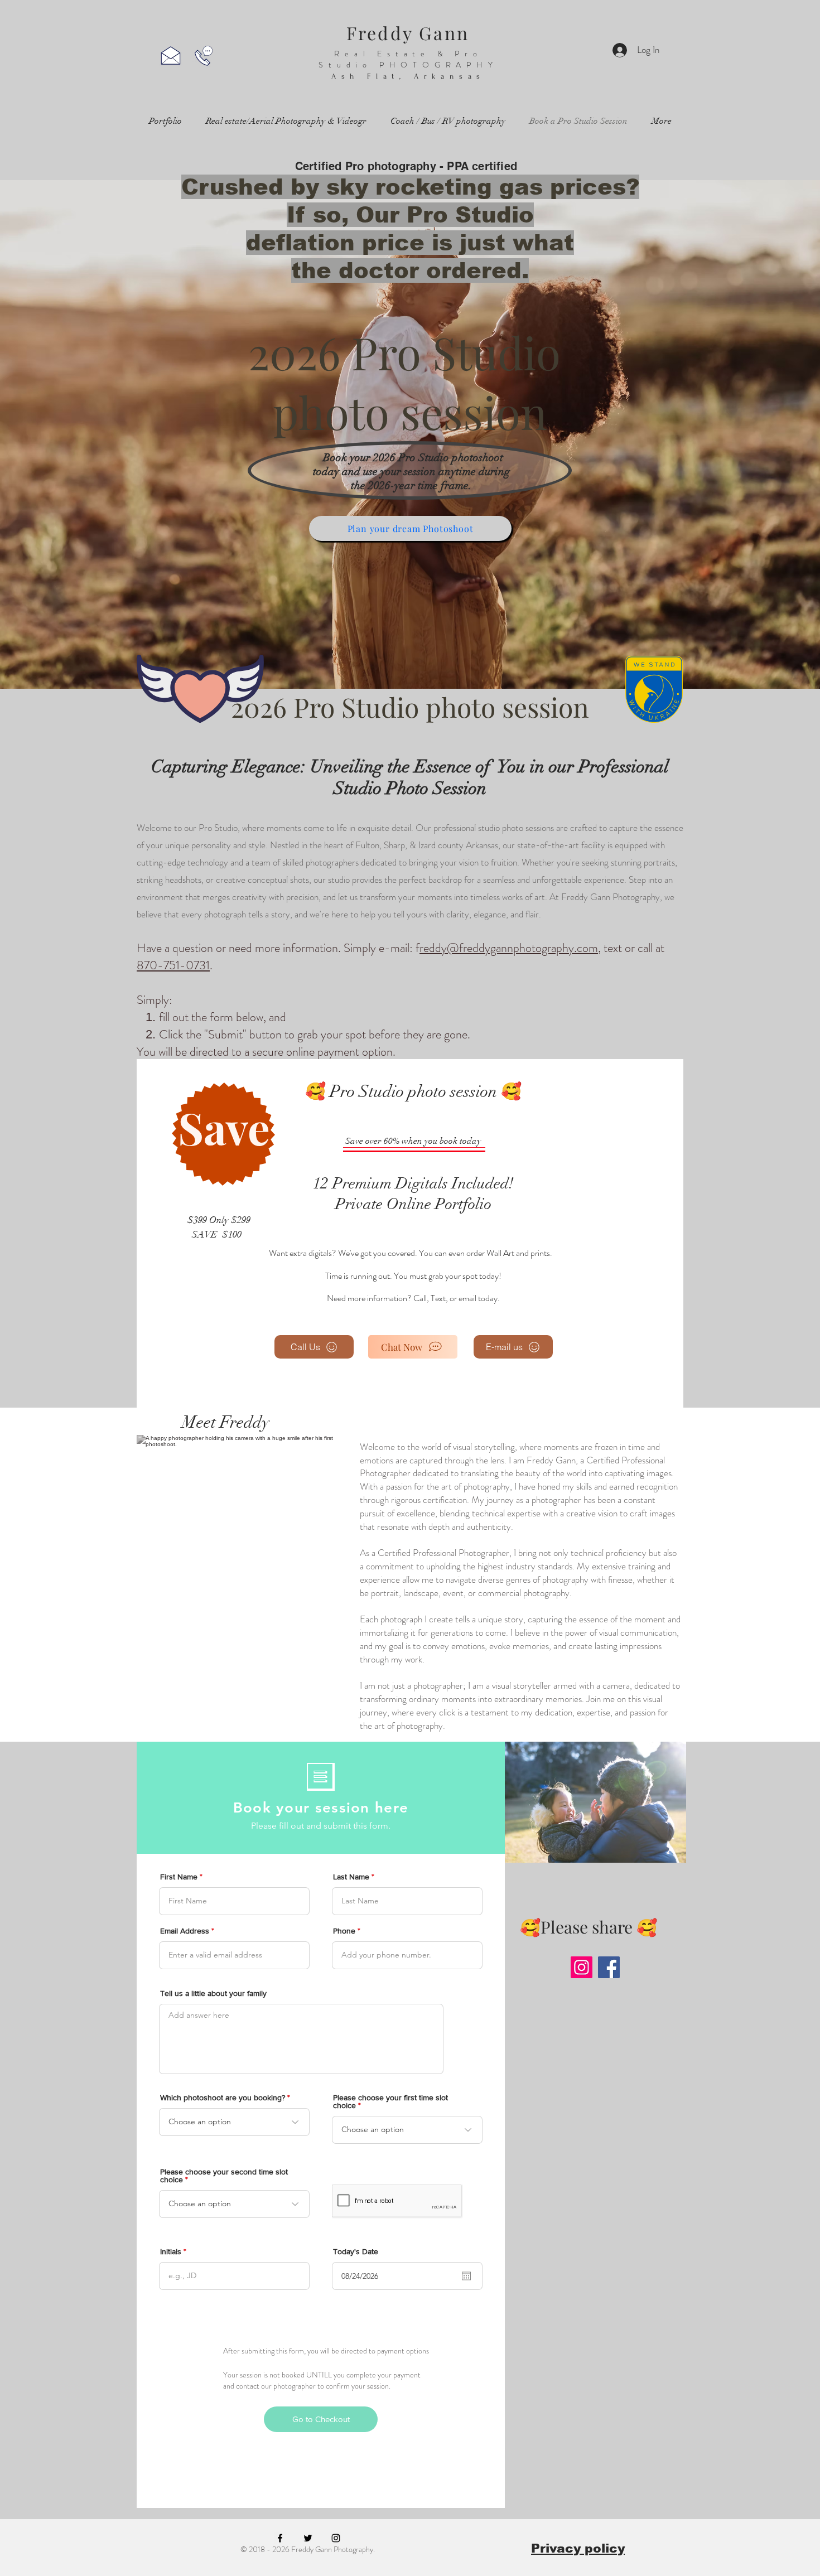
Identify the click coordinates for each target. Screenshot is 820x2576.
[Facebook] (609, 1967)
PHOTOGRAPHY (439, 65)
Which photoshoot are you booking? (223, 2097)
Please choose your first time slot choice (390, 2101)
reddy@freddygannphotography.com (509, 948)
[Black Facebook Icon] (280, 2538)
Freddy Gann (408, 33)
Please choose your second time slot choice (224, 2176)
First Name (179, 1877)
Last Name (351, 1877)
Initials (171, 2251)
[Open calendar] (466, 2276)
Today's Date (356, 2251)
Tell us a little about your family (213, 1993)
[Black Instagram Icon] (336, 2538)
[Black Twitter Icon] (308, 2538)
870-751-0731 (173, 965)
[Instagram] (582, 1967)
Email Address (185, 1931)
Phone (344, 1931)
